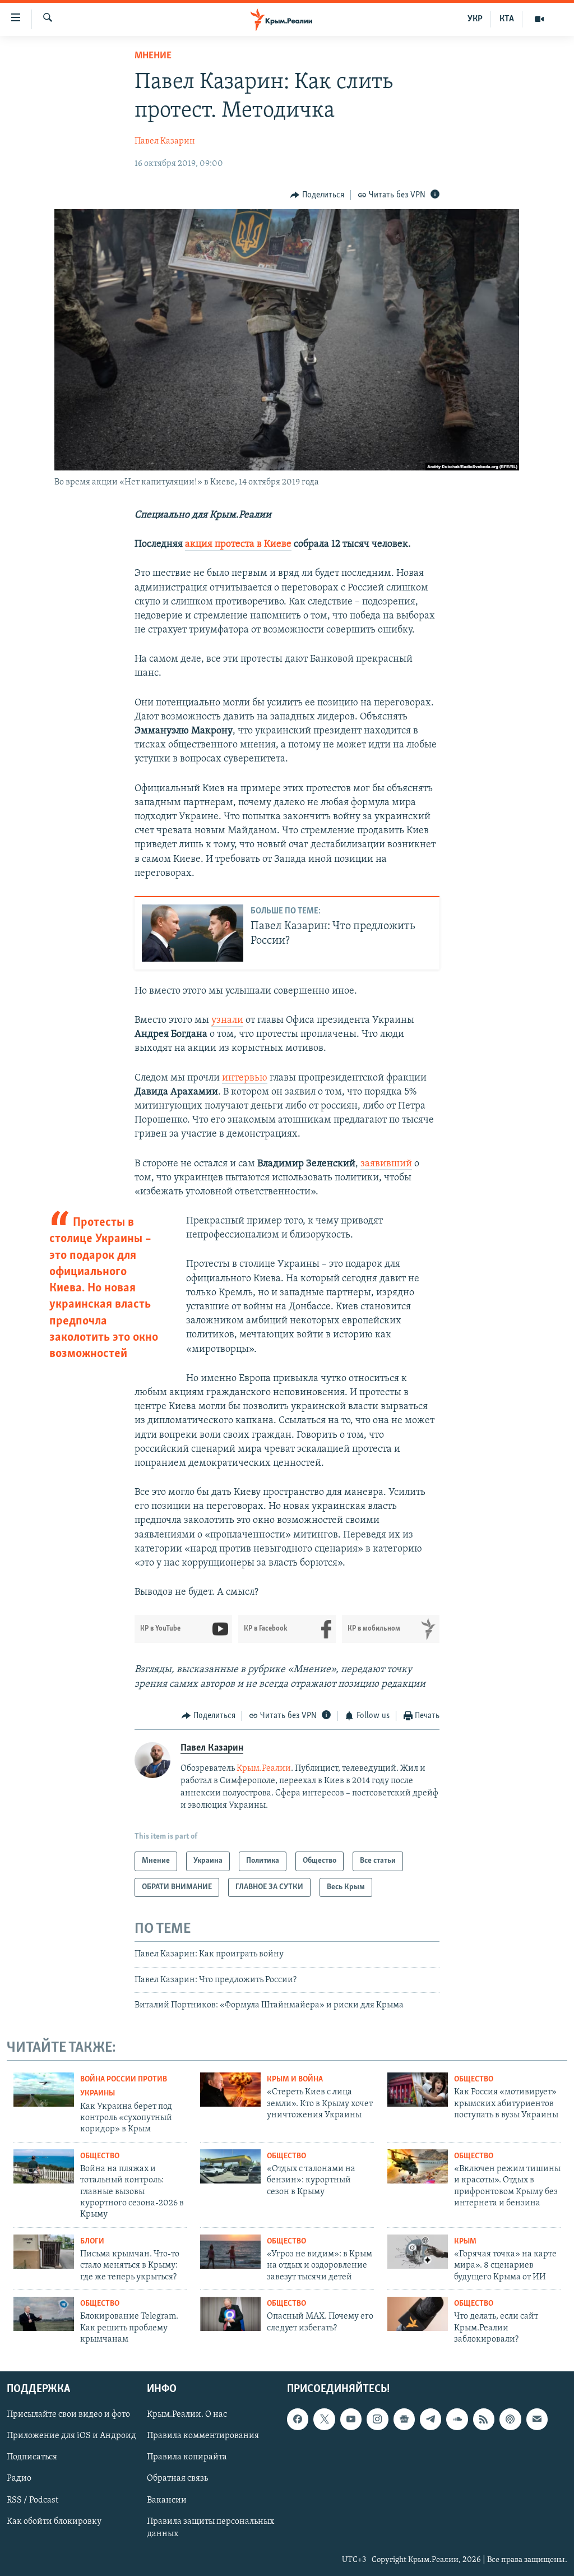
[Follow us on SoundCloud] (457, 2419)
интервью (245, 1078)
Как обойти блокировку (54, 2521)
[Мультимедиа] (539, 19)
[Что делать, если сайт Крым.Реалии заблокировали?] (418, 2314)
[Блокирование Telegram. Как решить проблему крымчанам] (44, 2314)
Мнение (153, 56)
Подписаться (32, 2457)
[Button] (317, 195)
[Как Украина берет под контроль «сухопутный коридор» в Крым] (44, 2090)
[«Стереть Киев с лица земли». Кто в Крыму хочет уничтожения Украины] (230, 2090)
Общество (474, 2079)
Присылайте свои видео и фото (68, 2415)
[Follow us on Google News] (404, 2419)
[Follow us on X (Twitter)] (324, 2419)
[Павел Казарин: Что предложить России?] (193, 933)
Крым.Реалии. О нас (187, 2415)
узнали (227, 1021)
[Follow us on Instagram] (377, 2419)
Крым (465, 2242)
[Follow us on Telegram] (430, 2419)
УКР (475, 19)
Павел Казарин (165, 141)
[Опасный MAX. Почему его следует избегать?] (230, 2314)
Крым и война (295, 2079)
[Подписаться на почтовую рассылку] (537, 2419)
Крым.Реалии (264, 1769)
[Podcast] (510, 2419)
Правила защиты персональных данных (210, 2527)
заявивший (386, 1164)
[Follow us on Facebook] (298, 2419)
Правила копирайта (187, 2457)
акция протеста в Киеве (238, 544)
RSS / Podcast (33, 2500)
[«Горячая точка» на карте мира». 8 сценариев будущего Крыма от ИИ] (418, 2252)
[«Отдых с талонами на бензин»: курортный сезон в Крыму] (230, 2166)
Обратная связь (177, 2478)
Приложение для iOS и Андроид (71, 2436)
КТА (507, 19)
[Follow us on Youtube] (351, 2419)
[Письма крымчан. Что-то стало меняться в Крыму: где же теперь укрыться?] (44, 2252)
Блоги (92, 2242)
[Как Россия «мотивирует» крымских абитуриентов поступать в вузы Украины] (418, 2090)
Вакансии (167, 2500)
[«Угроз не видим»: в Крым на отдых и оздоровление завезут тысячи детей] (230, 2252)
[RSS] (484, 2419)
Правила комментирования (203, 2436)
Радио (19, 2478)
